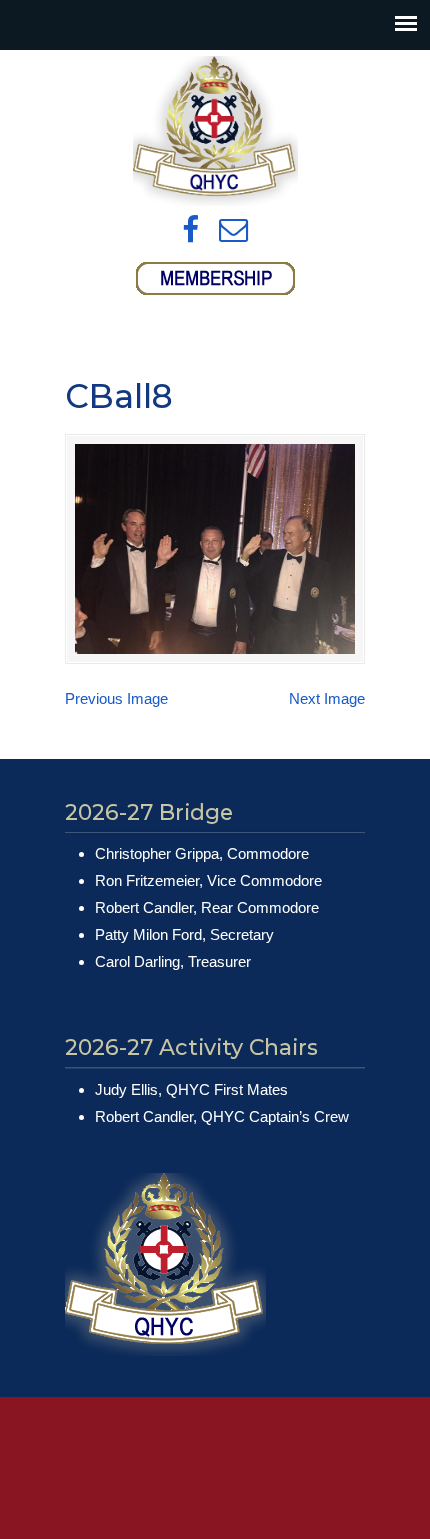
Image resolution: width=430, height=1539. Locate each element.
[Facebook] (190, 231)
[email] (233, 231)
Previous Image (116, 698)
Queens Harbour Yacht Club (215, 131)
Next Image (327, 698)
